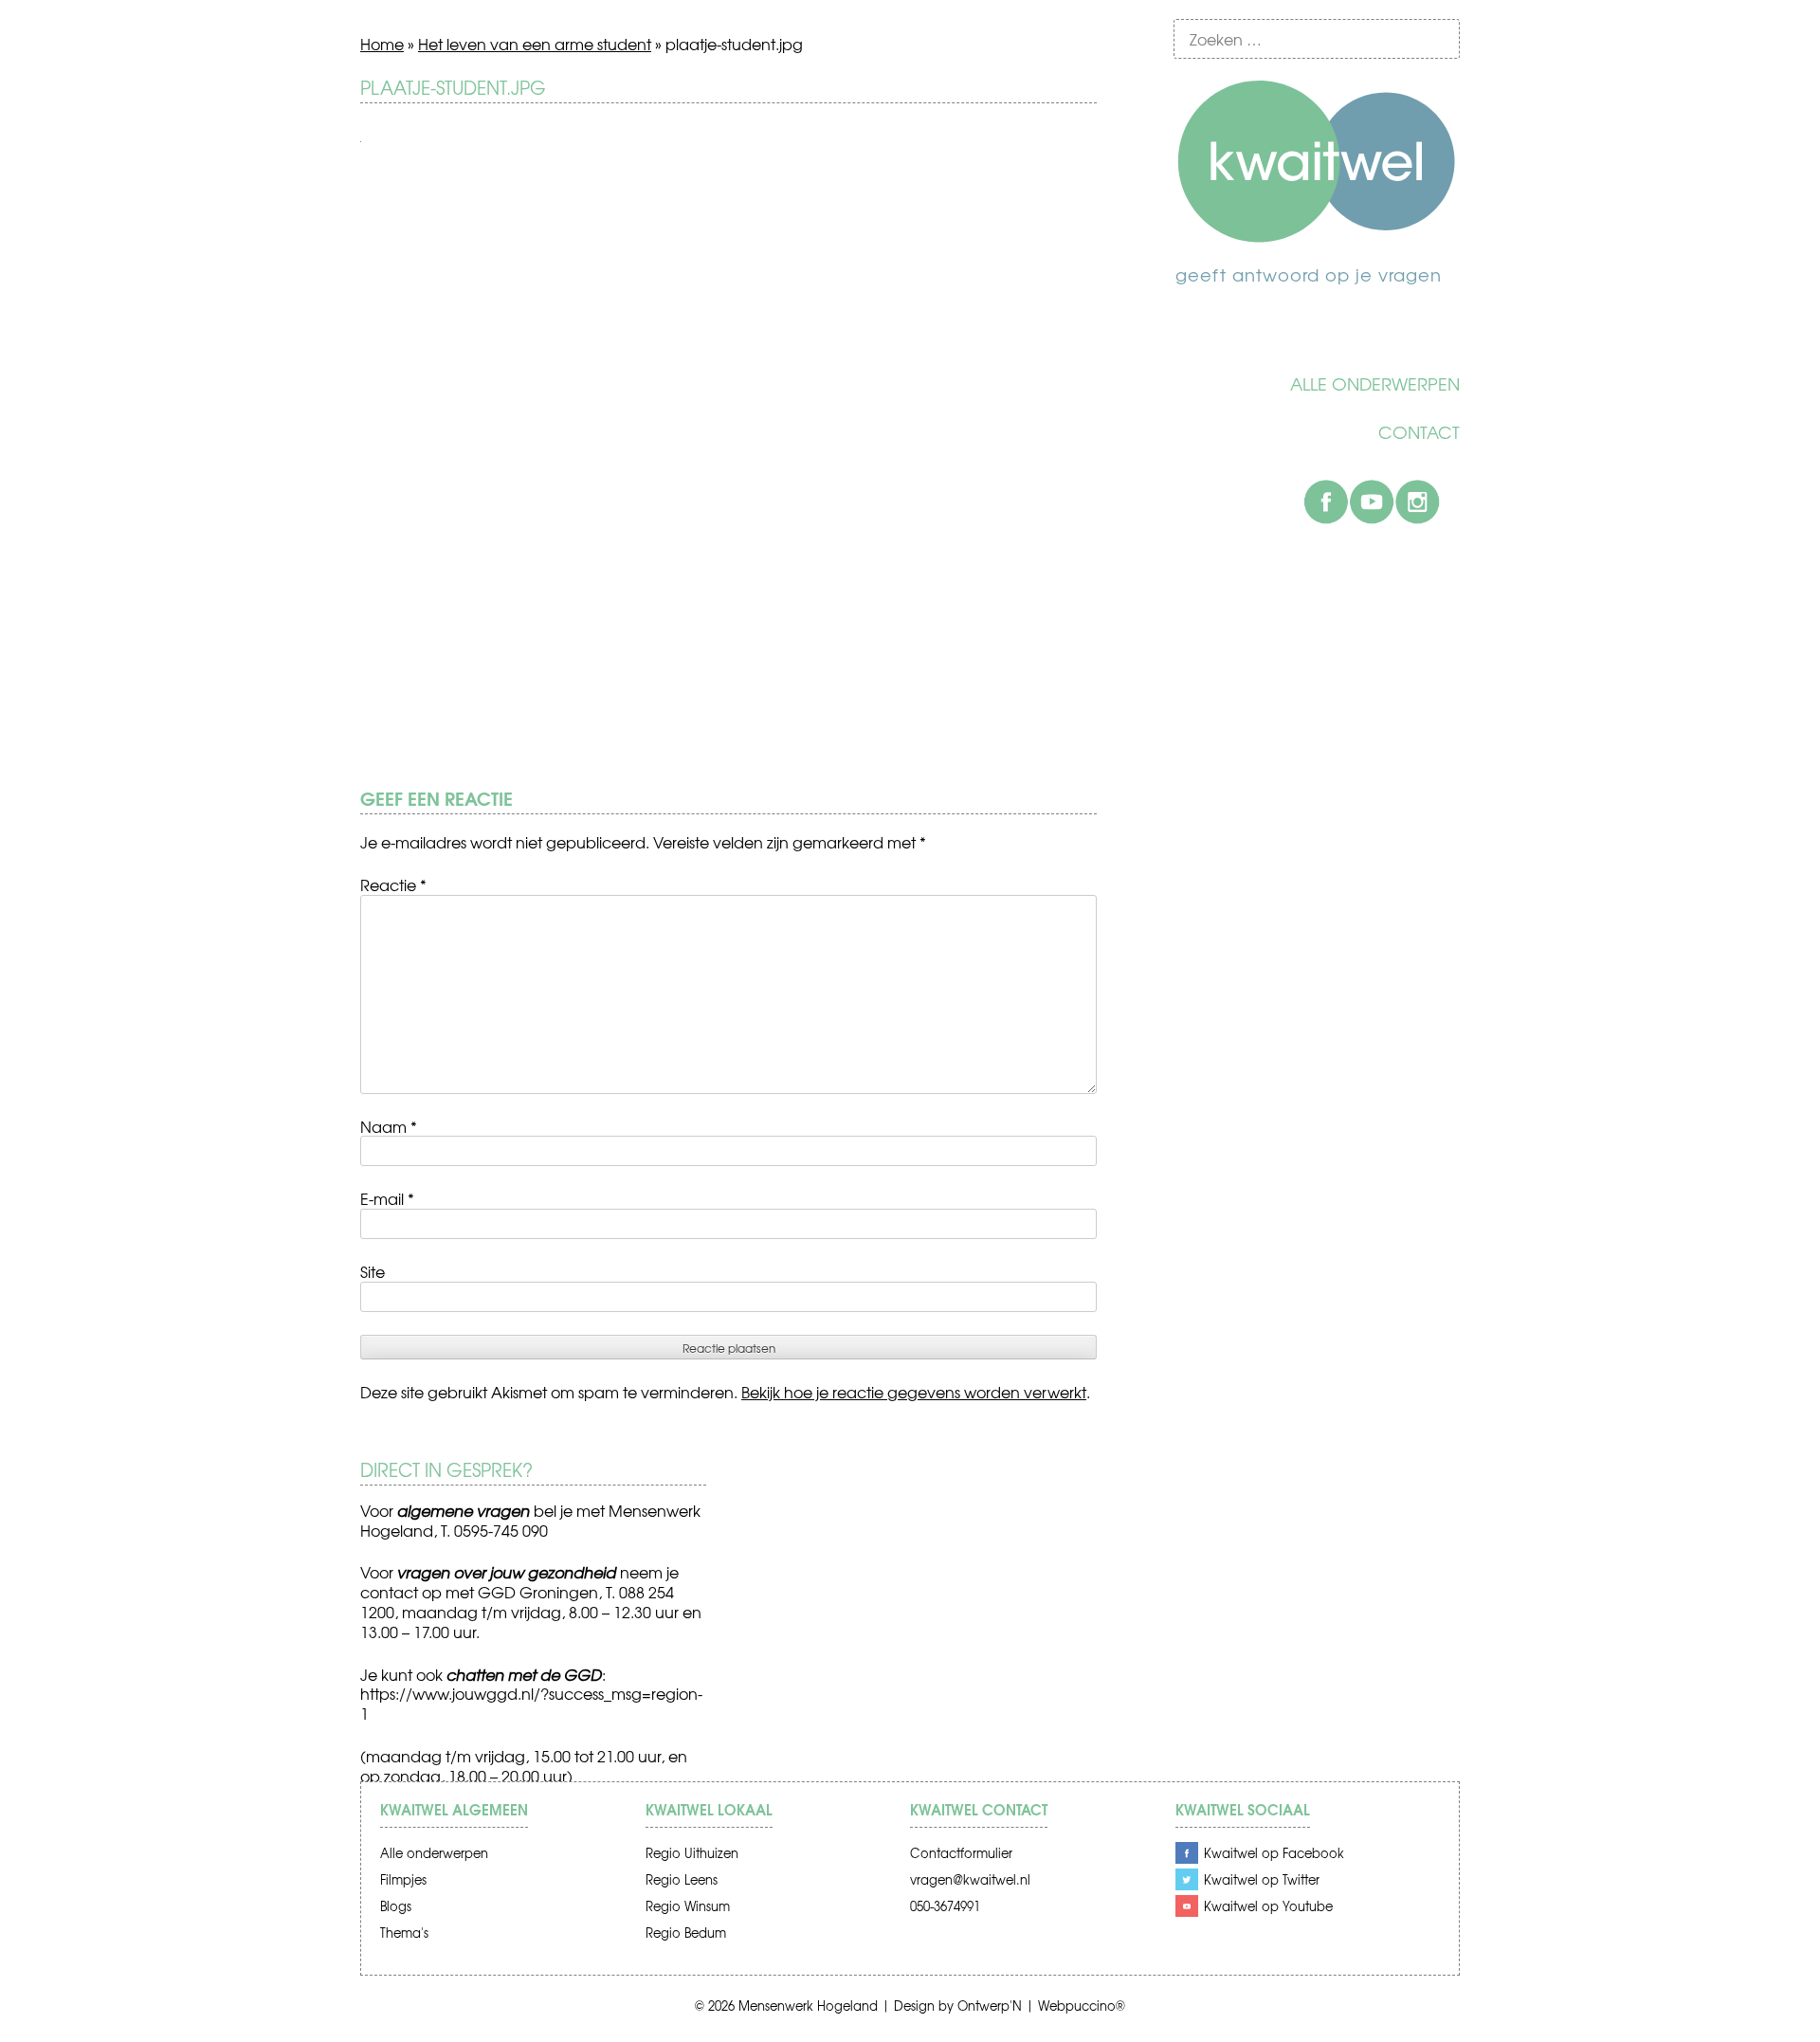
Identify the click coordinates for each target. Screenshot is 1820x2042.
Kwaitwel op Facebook (1274, 1853)
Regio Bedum (686, 1933)
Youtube (1372, 501)
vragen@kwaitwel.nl (970, 1879)
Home (382, 44)
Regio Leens (682, 1879)
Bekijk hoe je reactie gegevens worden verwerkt (914, 1392)
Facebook (1326, 501)
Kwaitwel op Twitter (1262, 1879)
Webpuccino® (1082, 2006)
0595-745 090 (501, 1530)
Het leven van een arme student (535, 44)
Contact (1419, 432)
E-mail (387, 1198)
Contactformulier (961, 1853)
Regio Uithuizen (692, 1853)
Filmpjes (403, 1879)
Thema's (404, 1933)
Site (373, 1271)
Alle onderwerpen (1375, 384)
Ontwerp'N (990, 2006)
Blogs (396, 1906)
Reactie (393, 884)
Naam (389, 1126)
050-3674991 (945, 1906)
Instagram (1417, 501)
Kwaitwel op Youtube (1268, 1906)
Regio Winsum (688, 1906)
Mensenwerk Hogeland (808, 2006)
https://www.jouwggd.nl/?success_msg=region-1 (531, 1703)
